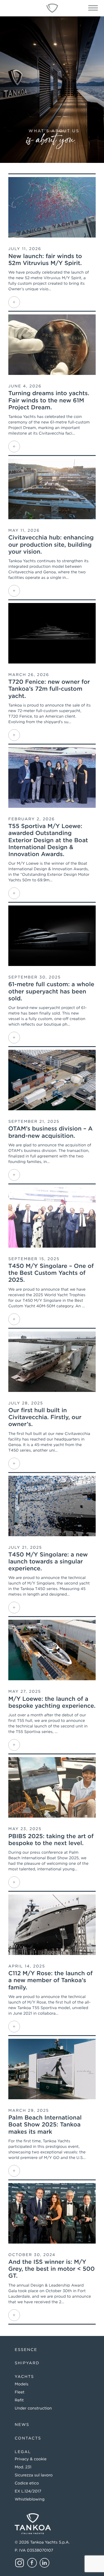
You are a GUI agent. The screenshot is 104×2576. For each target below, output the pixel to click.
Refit (19, 2400)
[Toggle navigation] (93, 10)
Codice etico (27, 2483)
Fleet (20, 2392)
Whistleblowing (30, 2499)
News (22, 2425)
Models (21, 2384)
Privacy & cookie (31, 2459)
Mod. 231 (23, 2467)
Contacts (28, 2438)
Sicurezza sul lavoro (34, 2475)
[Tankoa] (52, 8)
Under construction (33, 2408)
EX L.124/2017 (28, 2491)
